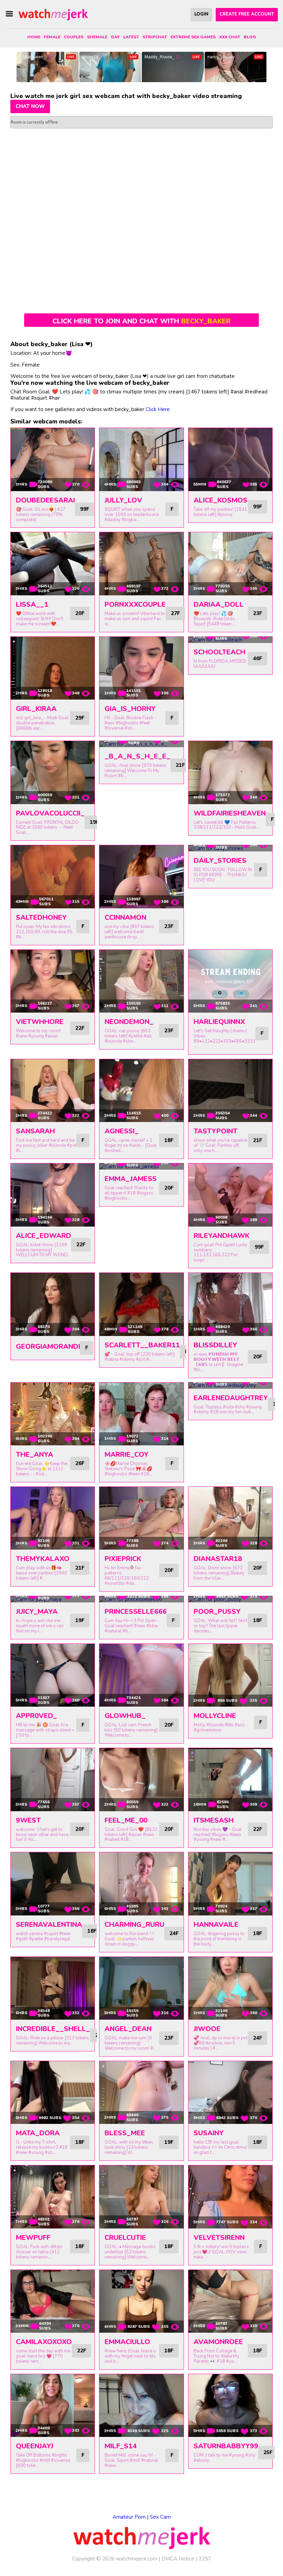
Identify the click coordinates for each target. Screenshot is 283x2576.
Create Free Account (247, 14)
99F (85, 509)
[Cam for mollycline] (230, 1675)
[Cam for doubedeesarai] (53, 459)
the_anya (35, 1455)
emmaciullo (127, 2342)
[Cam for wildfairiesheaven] (230, 772)
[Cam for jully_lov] (141, 459)
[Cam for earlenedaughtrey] (230, 1386)
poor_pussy (217, 1612)
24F (174, 1933)
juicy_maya (37, 1612)
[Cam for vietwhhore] (53, 981)
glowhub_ (125, 1716)
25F (268, 2452)
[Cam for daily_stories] (230, 848)
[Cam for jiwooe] (230, 1988)
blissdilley (215, 1345)
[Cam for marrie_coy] (141, 1414)
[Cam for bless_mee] (141, 2092)
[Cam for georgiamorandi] (53, 1304)
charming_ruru (134, 1925)
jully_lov (123, 500)
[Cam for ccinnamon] (141, 877)
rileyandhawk (222, 1236)
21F (180, 765)
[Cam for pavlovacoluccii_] (53, 772)
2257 (205, 2559)
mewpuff (33, 2238)
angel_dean (128, 2029)
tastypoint (216, 1131)
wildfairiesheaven (230, 813)
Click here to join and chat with (141, 321)
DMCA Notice (178, 2559)
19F (94, 822)
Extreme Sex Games (193, 37)
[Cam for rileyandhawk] (230, 1195)
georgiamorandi (48, 1346)
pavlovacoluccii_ (50, 813)
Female (52, 37)
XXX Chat (230, 37)
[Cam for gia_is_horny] (141, 668)
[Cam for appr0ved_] (53, 1675)
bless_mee (125, 2133)
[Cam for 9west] (53, 1779)
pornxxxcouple (135, 604)
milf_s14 (121, 2446)
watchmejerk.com (137, 2559)
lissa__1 (32, 604)
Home (34, 37)
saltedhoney (41, 918)
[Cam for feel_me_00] (141, 1779)
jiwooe (207, 2029)
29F (80, 718)
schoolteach (219, 652)
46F (257, 658)
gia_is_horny (130, 709)
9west (28, 1820)
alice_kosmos (221, 500)
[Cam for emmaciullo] (141, 2301)
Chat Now (30, 106)
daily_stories (220, 861)
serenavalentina (49, 1925)
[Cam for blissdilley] (230, 1304)
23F (257, 613)
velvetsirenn (219, 2238)
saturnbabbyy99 (226, 2446)
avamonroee (218, 2342)
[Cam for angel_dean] (141, 1988)
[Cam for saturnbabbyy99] (230, 2406)
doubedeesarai (45, 500)
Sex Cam (160, 2517)
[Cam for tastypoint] (230, 1091)
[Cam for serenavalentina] (53, 1884)
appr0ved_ (36, 1716)
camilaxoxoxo (44, 2342)
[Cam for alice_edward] (53, 1195)
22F (80, 1028)
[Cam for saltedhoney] (53, 877)
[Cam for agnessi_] (141, 1091)
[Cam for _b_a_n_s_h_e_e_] (141, 744)
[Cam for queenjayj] (53, 2406)
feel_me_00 (126, 1820)
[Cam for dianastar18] (230, 1518)
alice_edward (43, 1236)
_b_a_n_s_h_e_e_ (138, 756)
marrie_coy (126, 1455)
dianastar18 (218, 1559)
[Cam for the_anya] (53, 1414)
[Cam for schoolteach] (230, 640)
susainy (209, 2133)
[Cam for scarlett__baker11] (141, 1304)
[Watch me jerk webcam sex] (53, 14)
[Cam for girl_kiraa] (53, 668)
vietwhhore (40, 1022)
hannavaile (216, 1925)
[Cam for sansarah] (53, 1091)
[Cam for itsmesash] (230, 1779)
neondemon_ (129, 1022)
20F (80, 613)
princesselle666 (136, 1612)
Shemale (97, 37)
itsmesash (214, 1820)
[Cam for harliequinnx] (230, 981)
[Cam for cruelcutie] (141, 2197)
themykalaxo (43, 1559)
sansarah (35, 1131)
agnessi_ (122, 1131)
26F (80, 1463)
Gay (115, 37)
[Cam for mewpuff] (53, 2197)
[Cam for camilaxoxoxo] (53, 2301)
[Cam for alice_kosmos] (230, 459)
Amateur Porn (129, 2517)
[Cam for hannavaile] (230, 1884)
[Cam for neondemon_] (141, 981)
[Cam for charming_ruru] (141, 1884)
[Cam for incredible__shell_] (53, 1988)
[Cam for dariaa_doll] (230, 564)
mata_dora (38, 2133)
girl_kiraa (36, 709)
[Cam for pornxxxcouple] (141, 564)
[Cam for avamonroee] (230, 2301)
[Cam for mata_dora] (53, 2092)
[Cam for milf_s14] (141, 2406)
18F (169, 1140)
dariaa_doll (219, 604)
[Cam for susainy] (230, 2092)
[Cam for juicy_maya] (53, 1599)
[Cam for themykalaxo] (53, 1518)
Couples (74, 37)
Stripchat (155, 37)
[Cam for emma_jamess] (141, 1167)
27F (175, 613)
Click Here (158, 409)
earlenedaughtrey (231, 1398)
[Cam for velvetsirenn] (230, 2197)
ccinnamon (125, 918)
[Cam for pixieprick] (141, 1518)
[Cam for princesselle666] (141, 1599)
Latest (131, 37)
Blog (250, 37)
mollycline (215, 1716)
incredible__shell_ (53, 2029)
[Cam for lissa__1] (53, 564)
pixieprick (123, 1559)
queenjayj (35, 2446)
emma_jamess (131, 1179)
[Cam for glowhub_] (141, 1675)
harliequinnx (219, 1022)
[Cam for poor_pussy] (230, 1599)
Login (201, 14)
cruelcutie (125, 2238)
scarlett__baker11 (142, 1345)
